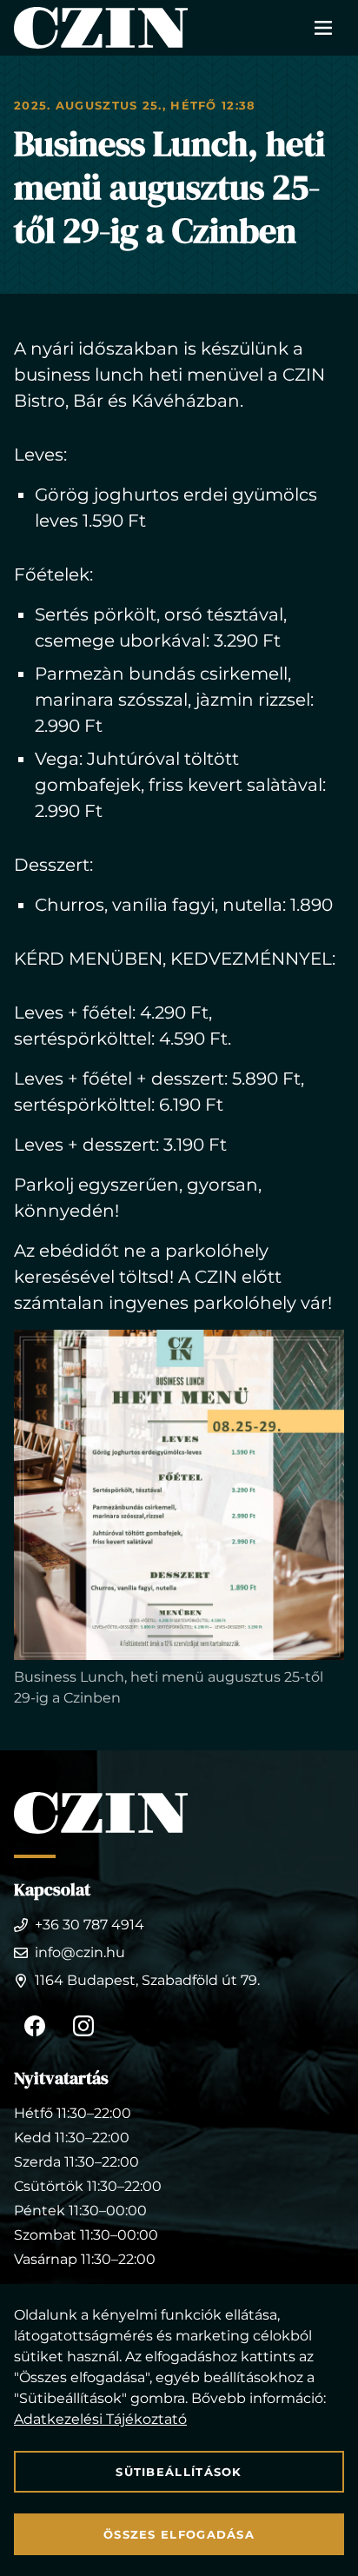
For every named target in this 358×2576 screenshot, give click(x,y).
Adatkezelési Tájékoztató (100, 2419)
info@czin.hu (80, 1952)
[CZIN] (101, 28)
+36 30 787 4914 (89, 1925)
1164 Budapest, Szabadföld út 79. (147, 1980)
